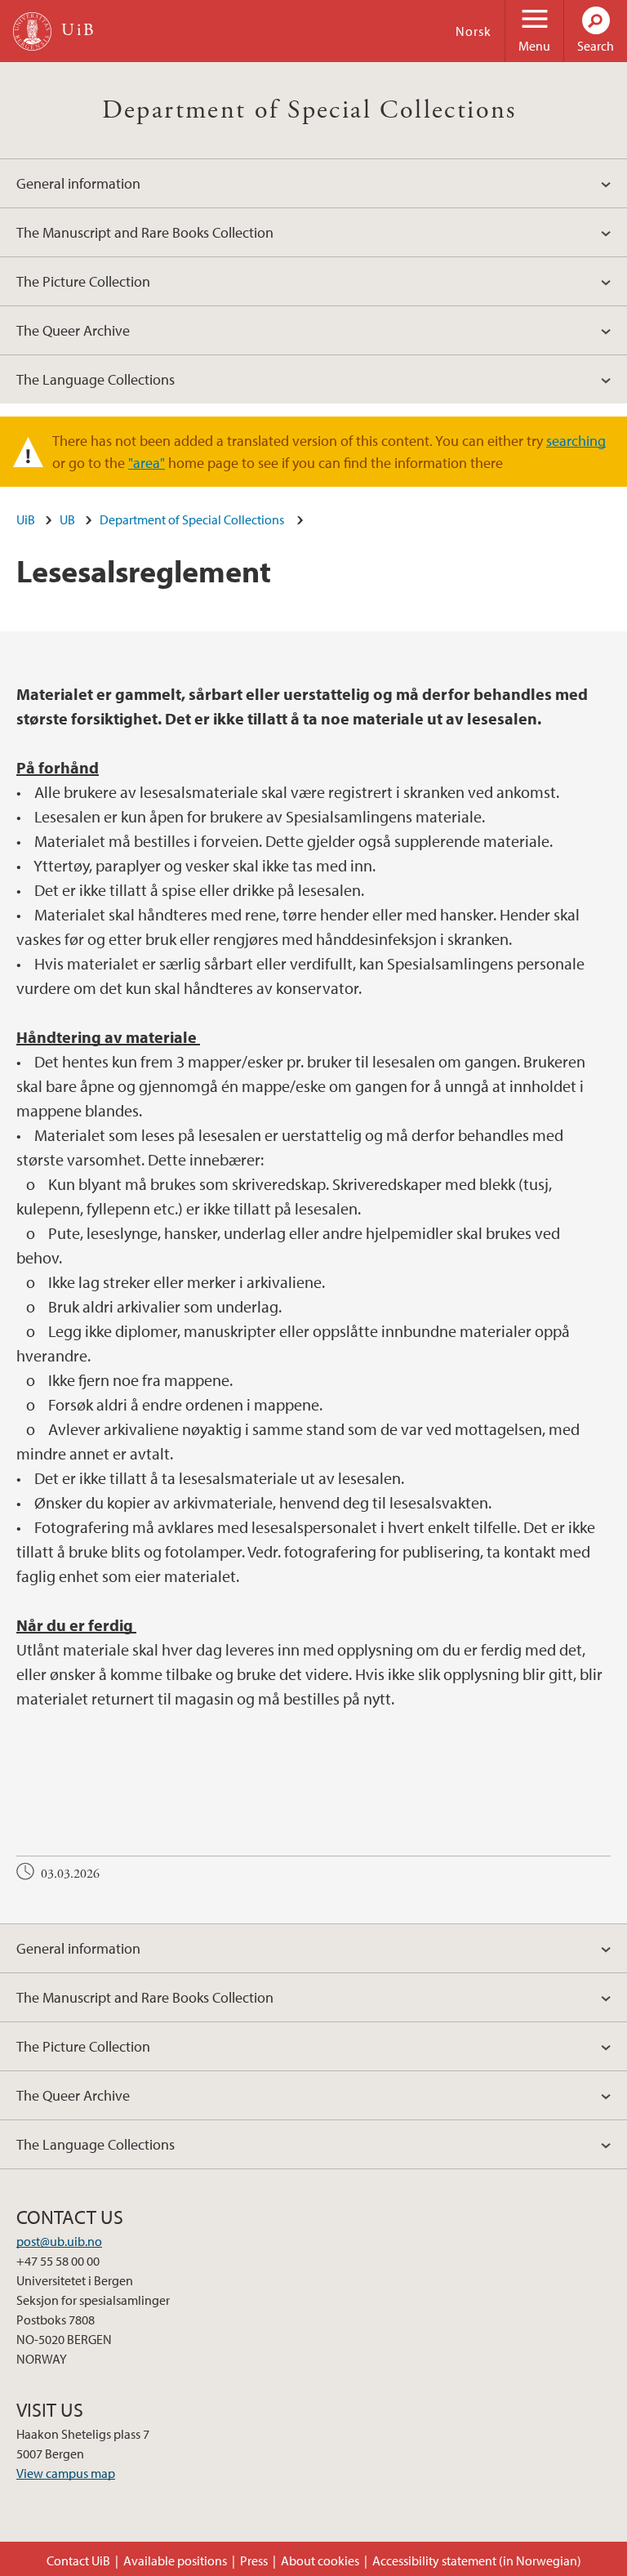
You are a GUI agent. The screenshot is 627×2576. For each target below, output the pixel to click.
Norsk (474, 31)
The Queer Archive (73, 330)
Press (254, 2560)
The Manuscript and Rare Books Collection (145, 232)
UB (67, 519)
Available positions (175, 2560)
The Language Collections (96, 379)
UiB (26, 519)
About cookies (320, 2560)
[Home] (32, 31)
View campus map (66, 2473)
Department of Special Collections (314, 110)
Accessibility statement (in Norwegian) (477, 2560)
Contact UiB (78, 2560)
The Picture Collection (83, 281)
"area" (147, 463)
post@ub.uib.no (59, 2241)
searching (576, 441)
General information (78, 183)
